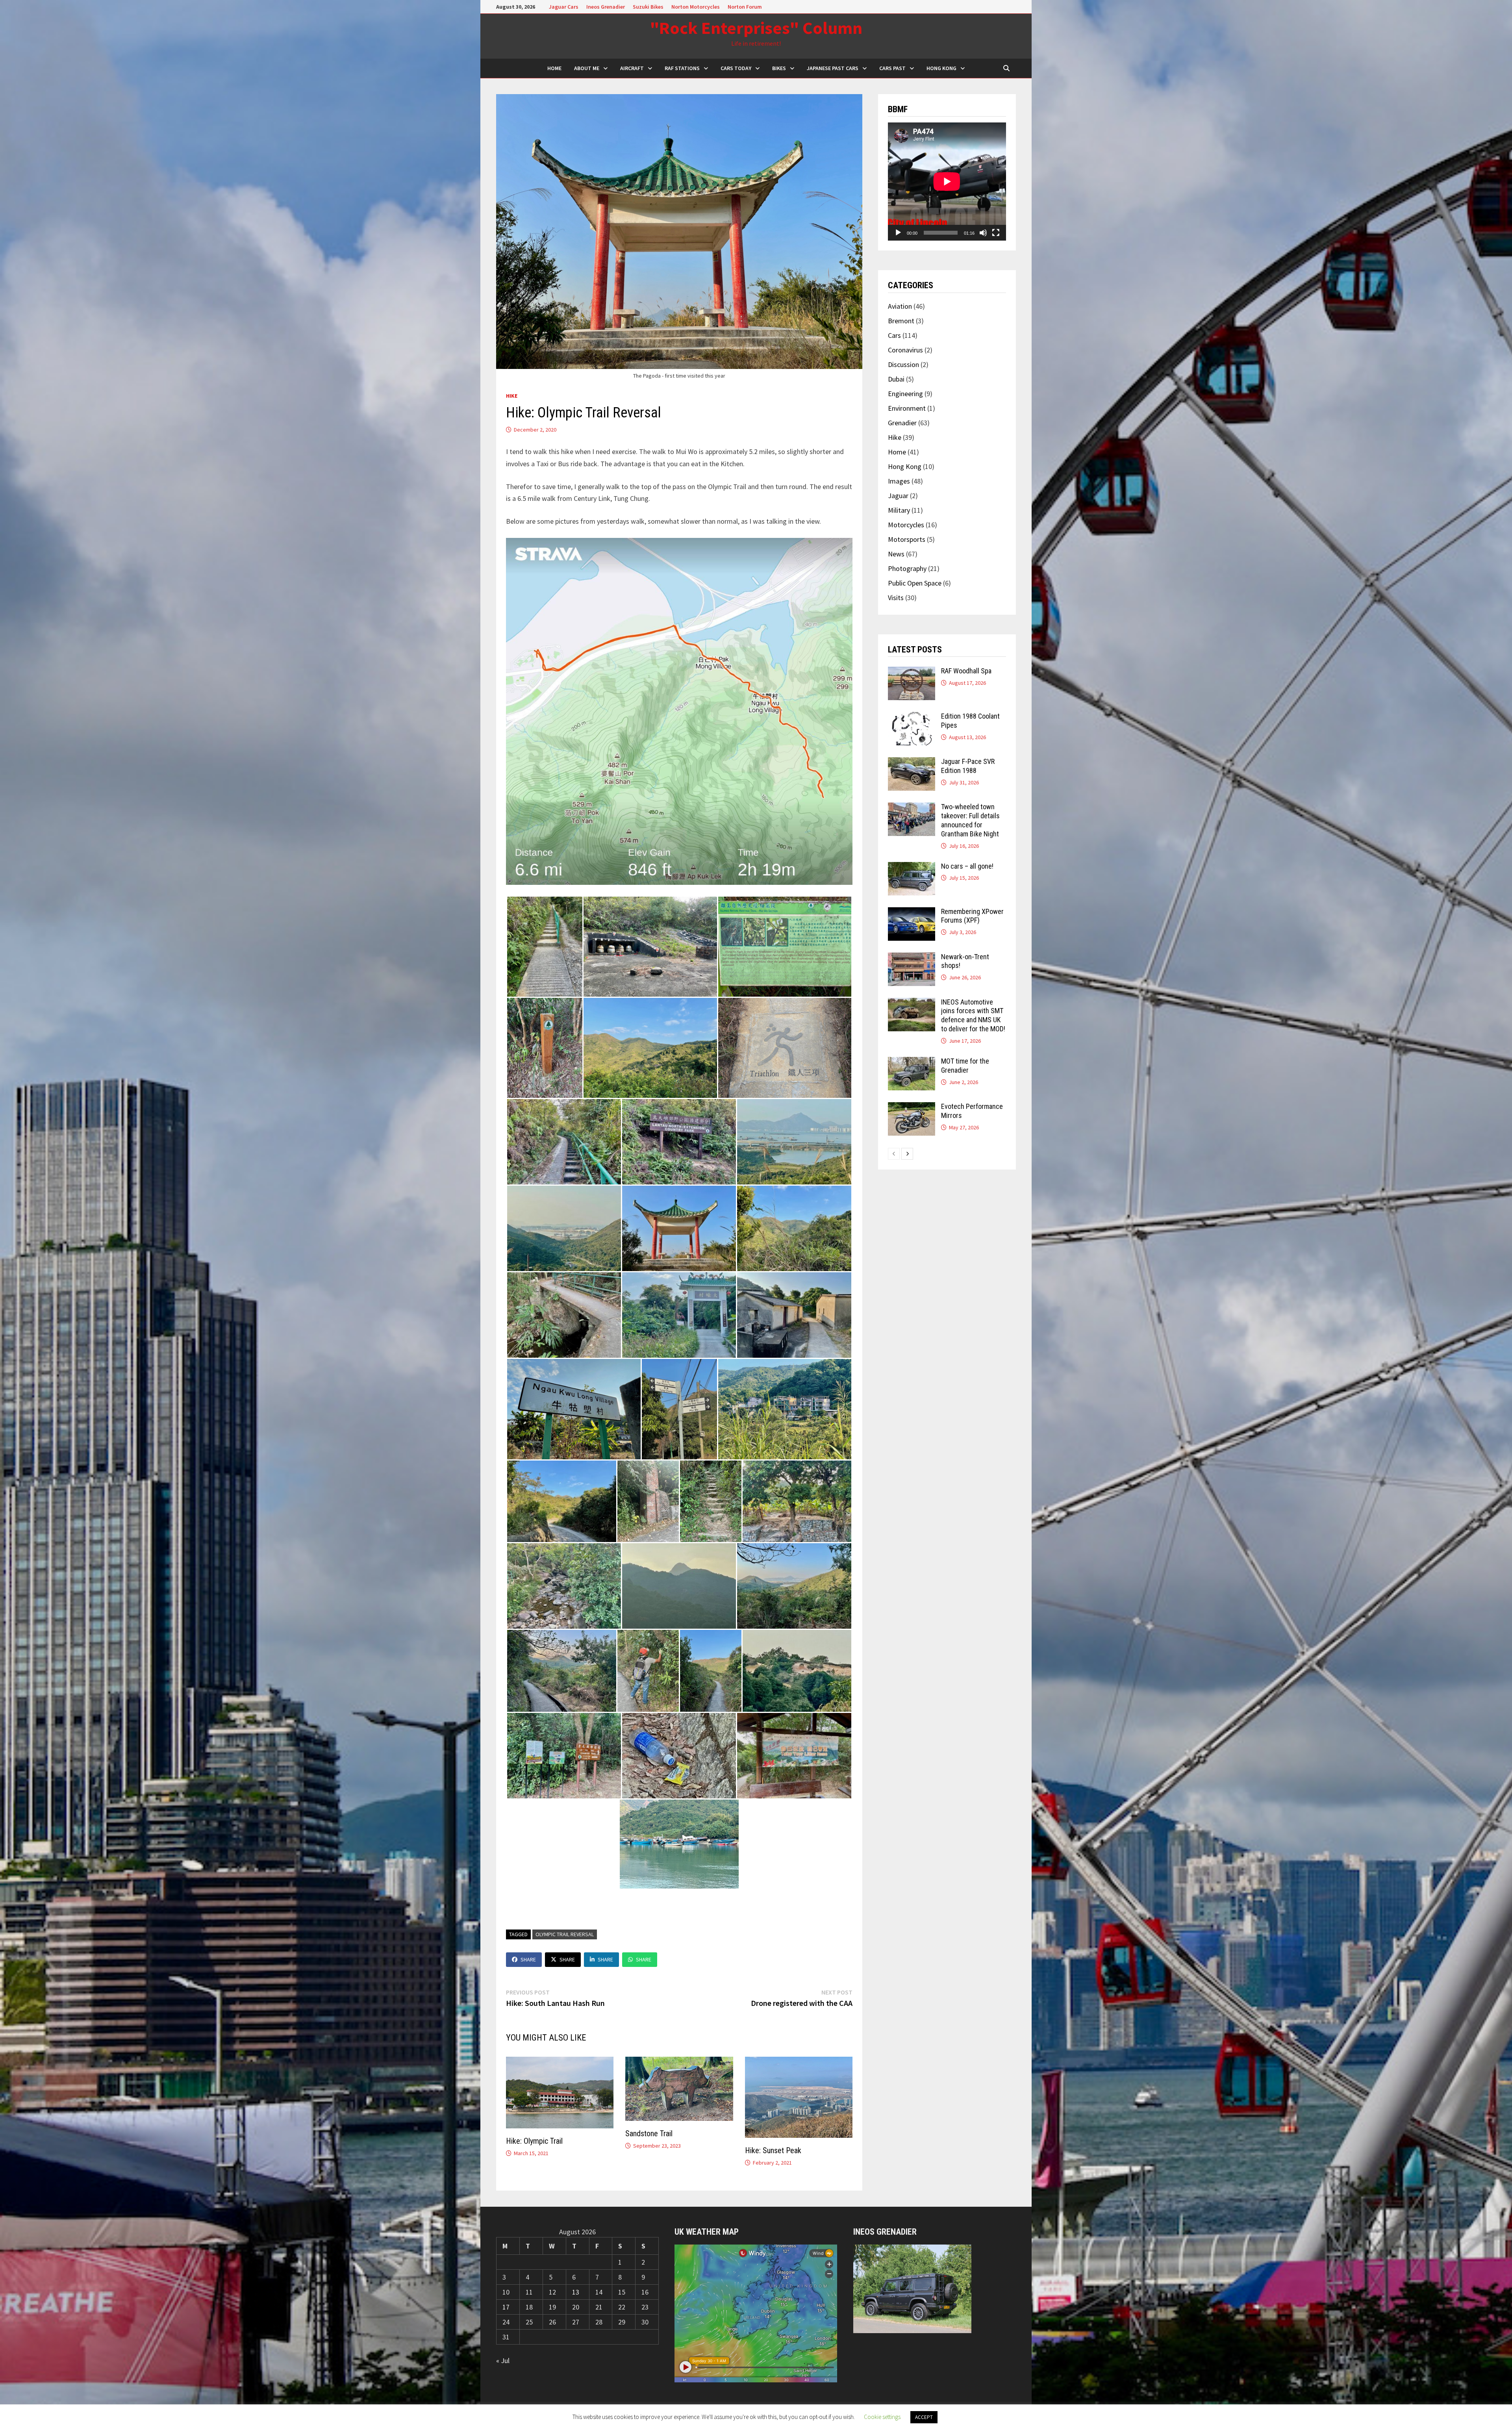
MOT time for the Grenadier (965, 1066)
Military (899, 510)
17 (506, 2307)
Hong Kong (941, 68)
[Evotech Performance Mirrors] (912, 1107)
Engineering (905, 394)
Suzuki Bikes (648, 7)
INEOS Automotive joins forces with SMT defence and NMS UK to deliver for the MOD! (973, 1016)
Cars (894, 335)
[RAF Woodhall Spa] (912, 672)
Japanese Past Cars (833, 68)
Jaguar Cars (564, 7)
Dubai (896, 379)
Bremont (901, 321)
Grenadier (902, 423)
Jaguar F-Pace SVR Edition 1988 (968, 766)
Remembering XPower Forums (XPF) (972, 916)
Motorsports (907, 539)
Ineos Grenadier (606, 7)
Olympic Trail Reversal (565, 1934)
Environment (907, 408)
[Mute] (983, 233)
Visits (896, 598)
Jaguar (898, 496)
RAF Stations (682, 68)
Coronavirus (905, 350)
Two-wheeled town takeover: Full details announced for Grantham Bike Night (970, 820)
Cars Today (736, 68)
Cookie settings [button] (882, 2417)
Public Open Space (915, 583)
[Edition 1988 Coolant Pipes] (912, 717)
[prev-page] (894, 1154)
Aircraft (632, 68)
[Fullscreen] (996, 233)
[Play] (898, 233)
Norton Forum (745, 7)
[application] (947, 182)
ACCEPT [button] (924, 2417)
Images (899, 481)
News (896, 554)
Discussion (903, 364)
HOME (554, 68)
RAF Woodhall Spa (966, 671)
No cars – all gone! (967, 866)
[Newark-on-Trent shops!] (912, 958)
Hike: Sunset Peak (773, 2150)
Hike (512, 396)
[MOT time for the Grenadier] (912, 1062)
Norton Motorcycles (696, 7)
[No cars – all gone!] (912, 867)
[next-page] (907, 1154)
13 (576, 2292)
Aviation (900, 306)
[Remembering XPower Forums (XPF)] (912, 913)
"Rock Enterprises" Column (756, 28)
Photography (907, 568)
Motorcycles (906, 525)
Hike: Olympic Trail (534, 2141)
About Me (587, 68)
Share (528, 1959)
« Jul (503, 2360)
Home (897, 452)
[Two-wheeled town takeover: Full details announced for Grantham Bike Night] (912, 808)
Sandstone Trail (649, 2133)
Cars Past (892, 68)
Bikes (779, 68)
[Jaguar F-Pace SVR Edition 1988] (912, 763)
